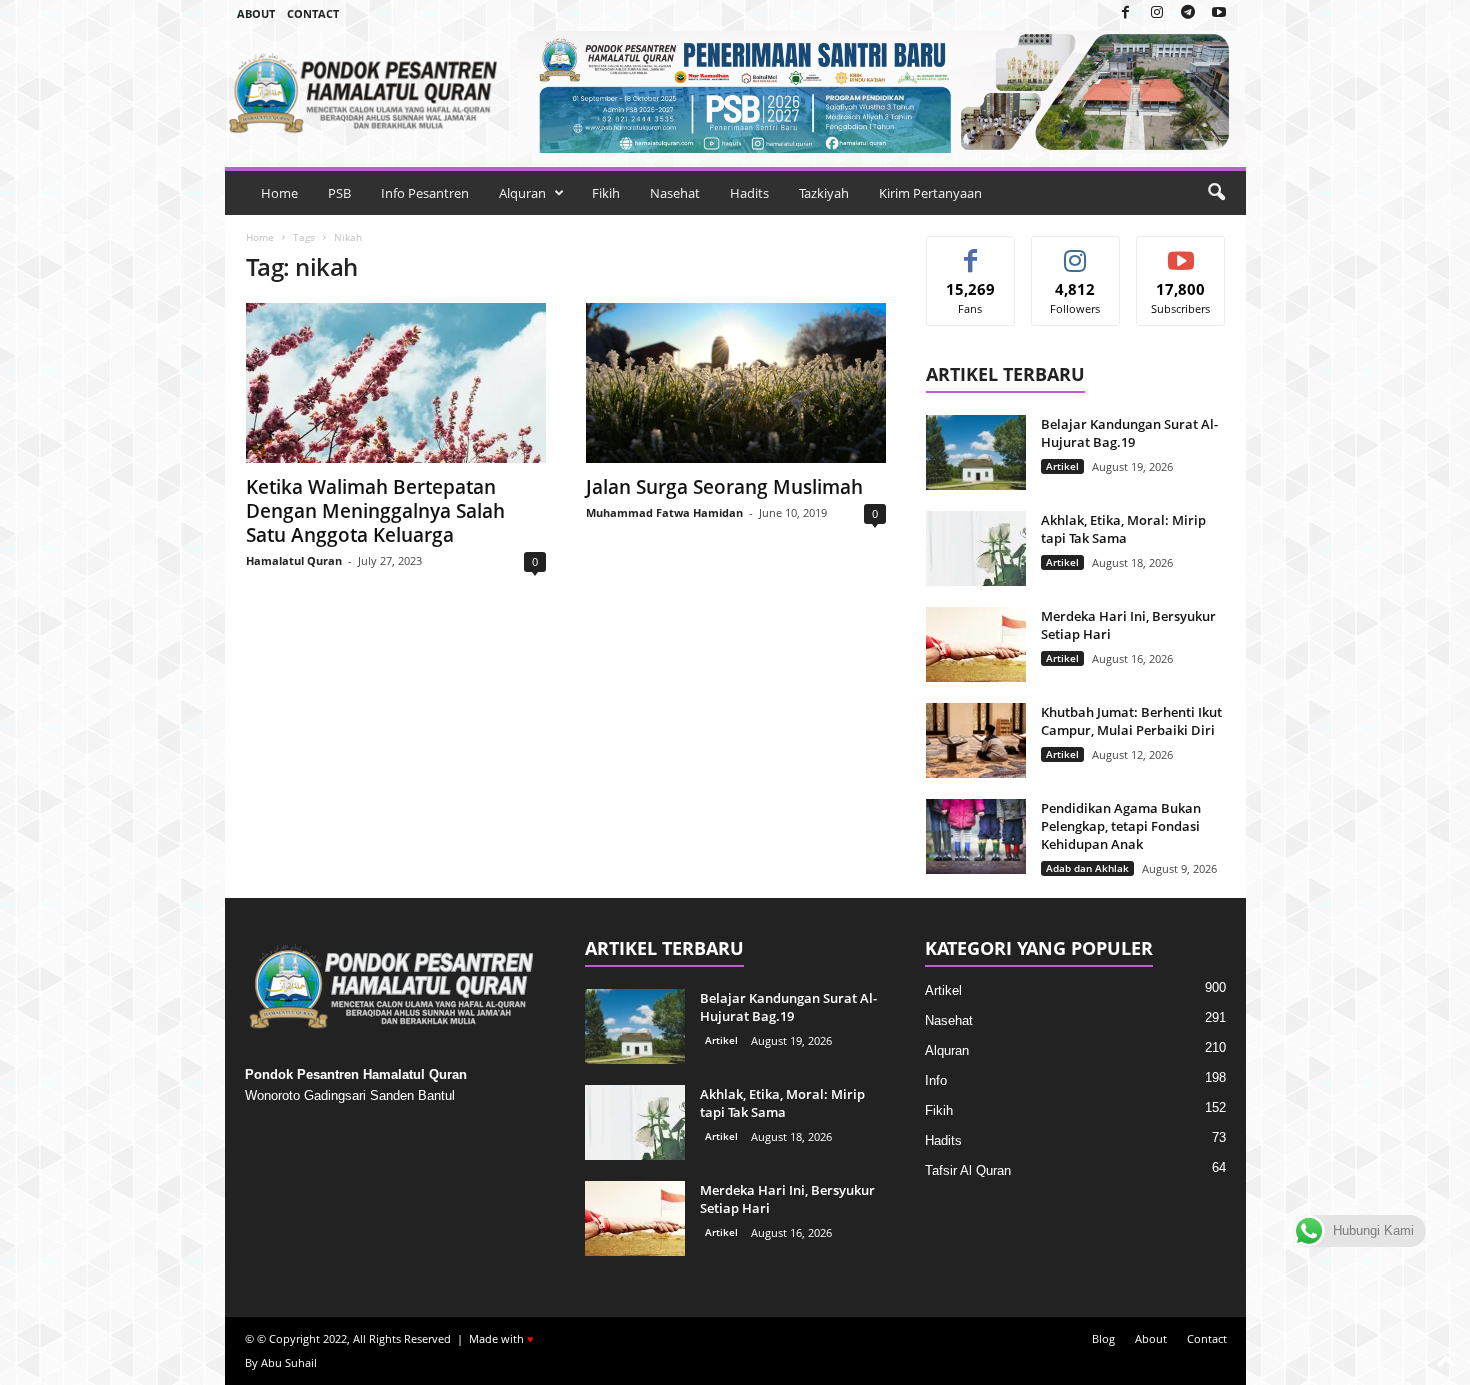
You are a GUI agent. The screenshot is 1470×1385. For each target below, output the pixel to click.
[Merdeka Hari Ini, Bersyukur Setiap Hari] (976, 644)
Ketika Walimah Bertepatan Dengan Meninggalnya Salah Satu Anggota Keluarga (375, 511)
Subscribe (1181, 251)
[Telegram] (1188, 13)
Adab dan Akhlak (1087, 868)
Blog (1103, 1338)
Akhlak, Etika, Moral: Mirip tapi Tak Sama (1123, 529)
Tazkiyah (824, 193)
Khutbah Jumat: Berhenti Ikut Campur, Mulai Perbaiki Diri (1131, 721)
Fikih (606, 193)
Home (279, 193)
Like (970, 251)
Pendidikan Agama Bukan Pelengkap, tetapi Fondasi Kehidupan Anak (1121, 826)
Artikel (1062, 466)
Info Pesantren (425, 193)
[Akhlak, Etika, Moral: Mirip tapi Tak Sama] (976, 548)
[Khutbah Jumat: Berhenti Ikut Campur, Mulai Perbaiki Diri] (976, 740)
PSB (339, 193)
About (256, 13)
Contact (313, 13)
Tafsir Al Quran (968, 1170)
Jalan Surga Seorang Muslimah (724, 487)
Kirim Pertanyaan (930, 193)
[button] (1216, 193)
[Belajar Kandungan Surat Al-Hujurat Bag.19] (976, 452)
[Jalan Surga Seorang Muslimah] (736, 383)
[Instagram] (1157, 13)
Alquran (522, 193)
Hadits (749, 193)
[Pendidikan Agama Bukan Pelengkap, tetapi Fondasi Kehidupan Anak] (976, 836)
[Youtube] (1219, 13)
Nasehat (675, 193)
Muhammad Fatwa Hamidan (664, 512)
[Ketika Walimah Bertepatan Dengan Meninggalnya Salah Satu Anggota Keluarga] (396, 383)
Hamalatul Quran (294, 560)
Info (936, 1080)
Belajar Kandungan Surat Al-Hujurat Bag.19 (1129, 433)
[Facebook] (1126, 13)
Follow (1075, 251)
